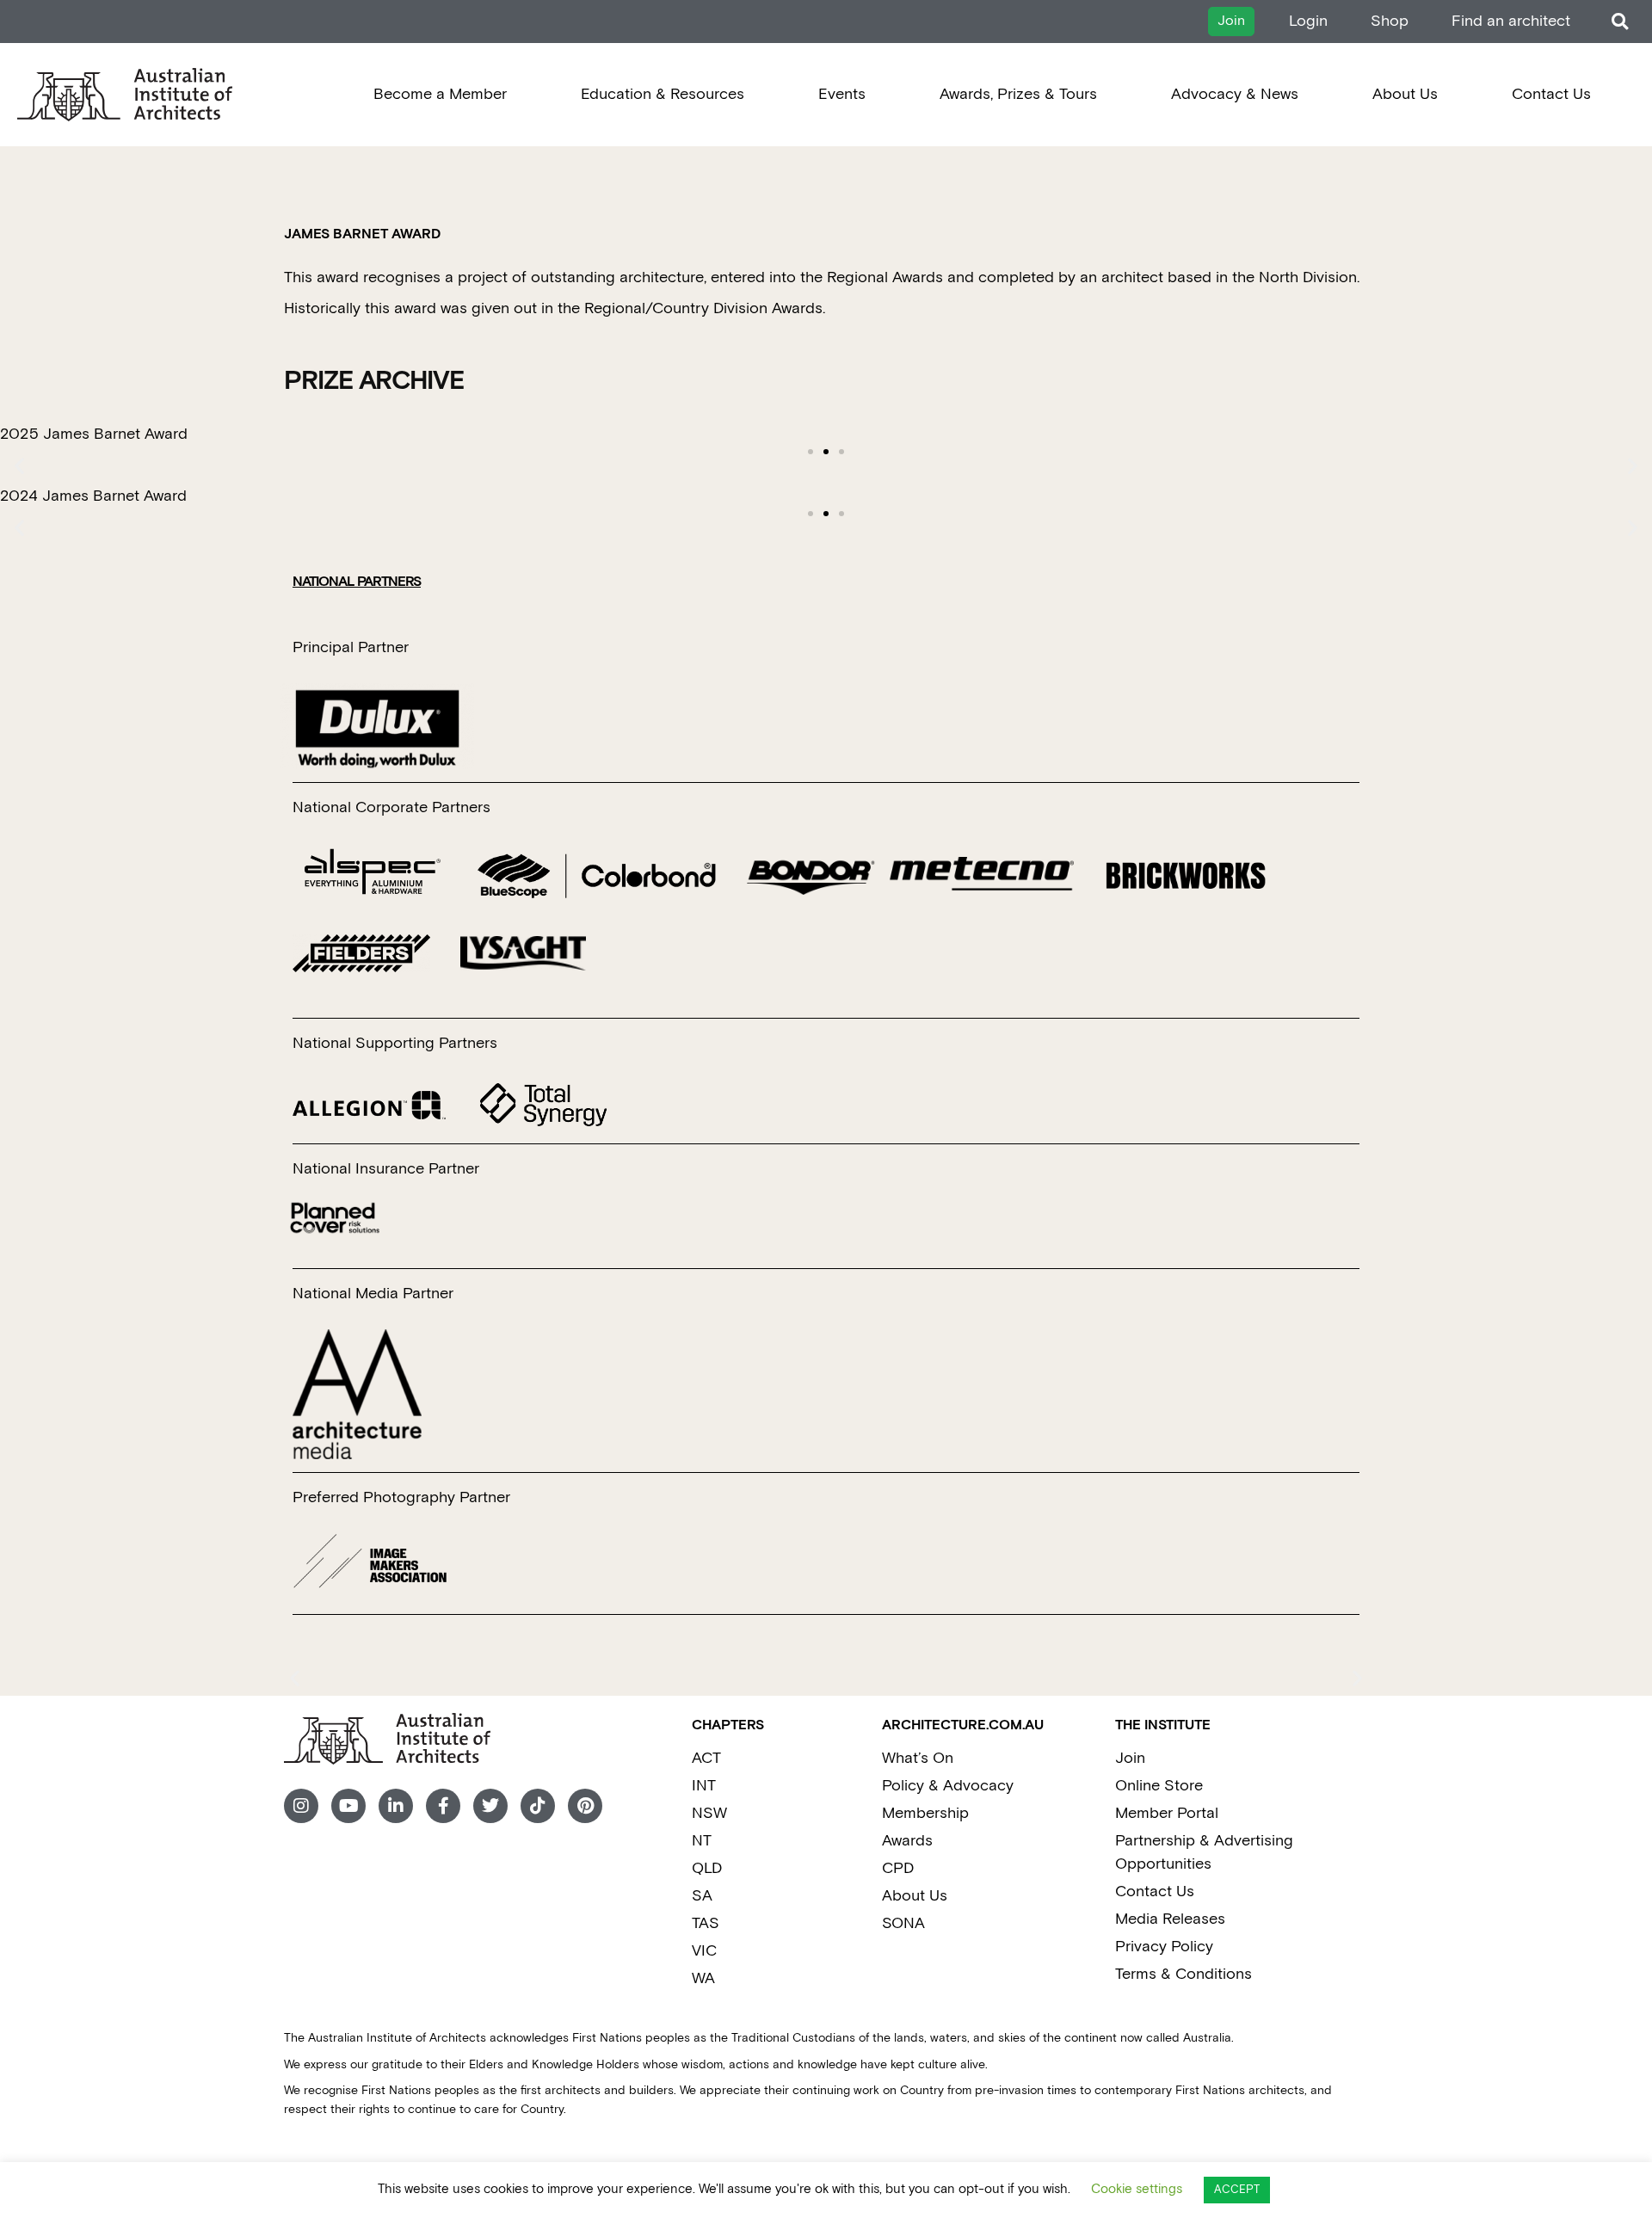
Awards (907, 1841)
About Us (1405, 94)
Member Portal (1167, 1813)
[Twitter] (490, 1806)
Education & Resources (663, 94)
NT (702, 1841)
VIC (704, 1951)
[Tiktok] (538, 1806)
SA (702, 1896)
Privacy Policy (1164, 1947)
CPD (898, 1868)
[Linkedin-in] (396, 1806)
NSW (709, 1813)
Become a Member (440, 94)
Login (1308, 21)
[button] (1620, 22)
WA (703, 1978)
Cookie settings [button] (1137, 2189)
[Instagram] (301, 1806)
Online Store (1159, 1786)
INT (704, 1786)
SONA (903, 1923)
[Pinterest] (585, 1806)
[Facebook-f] (443, 1806)
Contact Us (1551, 94)
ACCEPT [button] (1237, 2190)
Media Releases (1170, 1919)
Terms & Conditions (1184, 1974)
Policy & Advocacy (948, 1786)
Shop (1390, 21)
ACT (706, 1758)
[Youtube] (348, 1806)
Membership (925, 1813)
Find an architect (1511, 21)
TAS (706, 1923)
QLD (707, 1868)
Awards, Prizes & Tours (1018, 94)
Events (842, 94)
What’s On (918, 1758)
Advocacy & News (1235, 94)
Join (1130, 1758)
